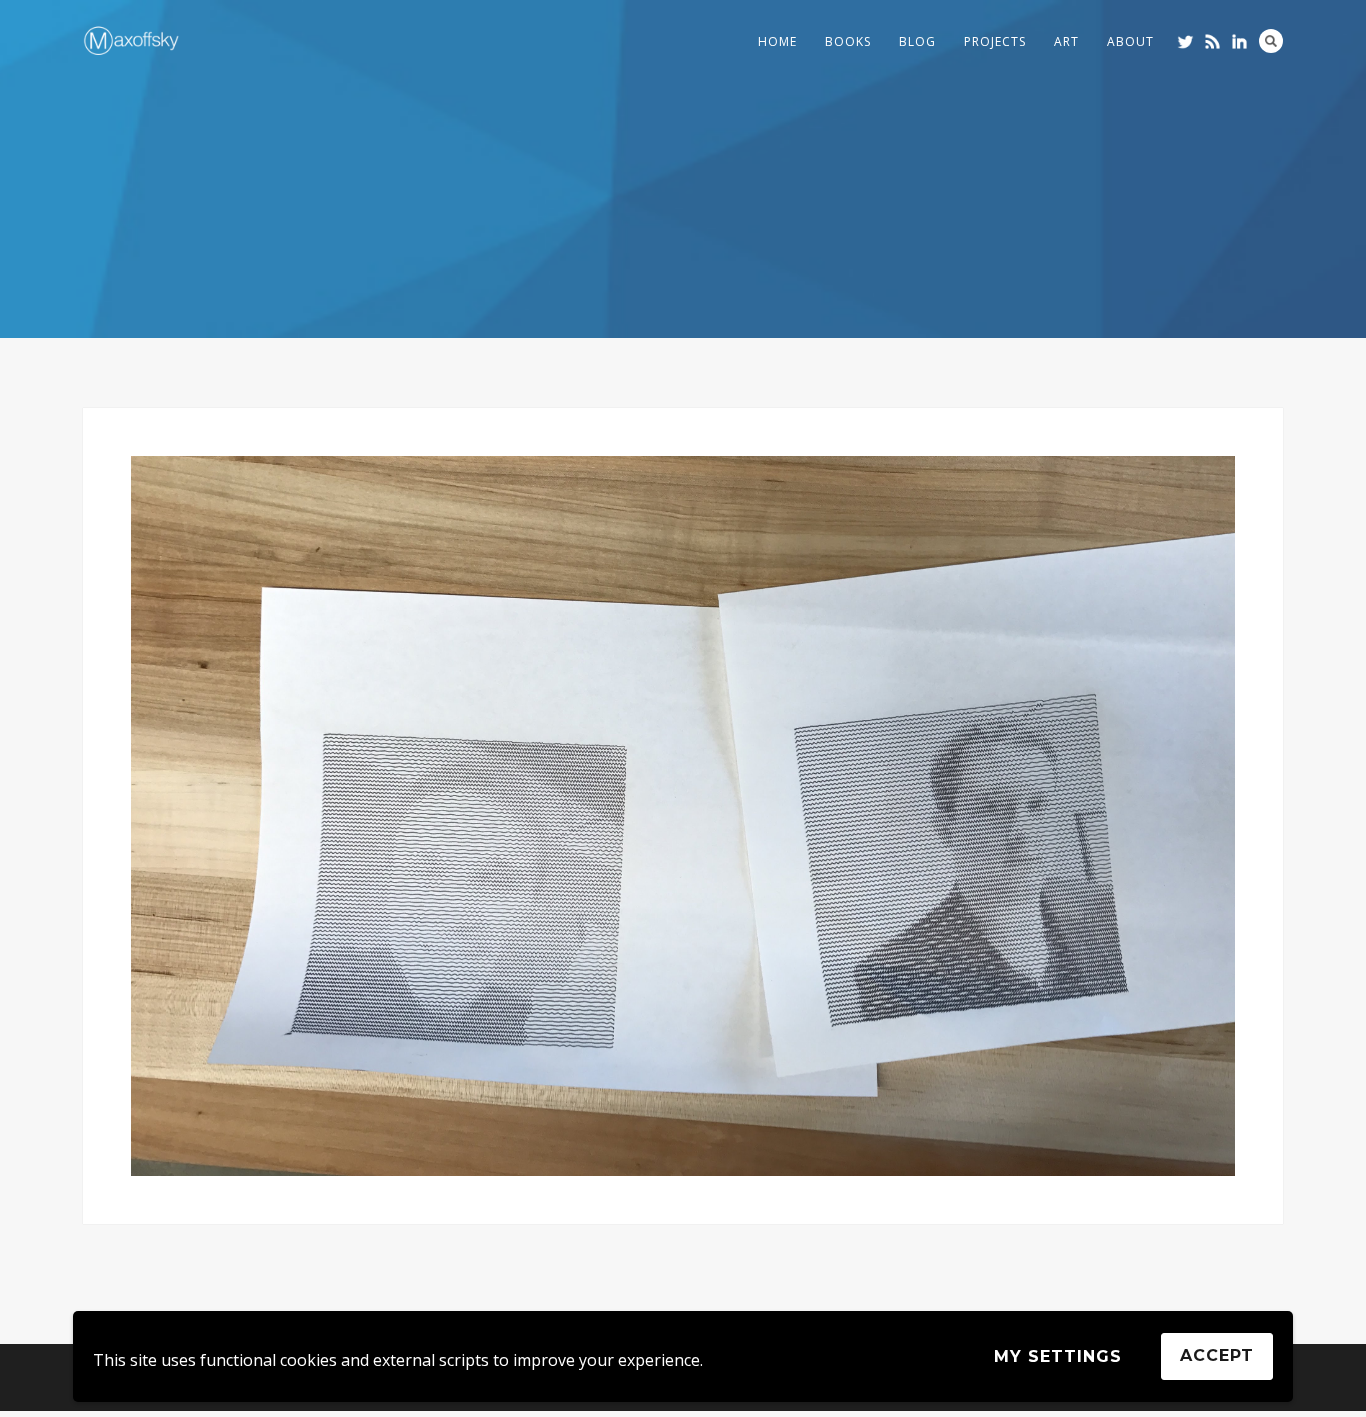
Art (1066, 41)
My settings (1058, 1356)
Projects (995, 41)
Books (848, 41)
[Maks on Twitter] (1185, 41)
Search (1271, 41)
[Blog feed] (1212, 41)
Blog (917, 41)
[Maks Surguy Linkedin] (1239, 41)
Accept (1217, 1355)
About (1130, 41)
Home (777, 41)
